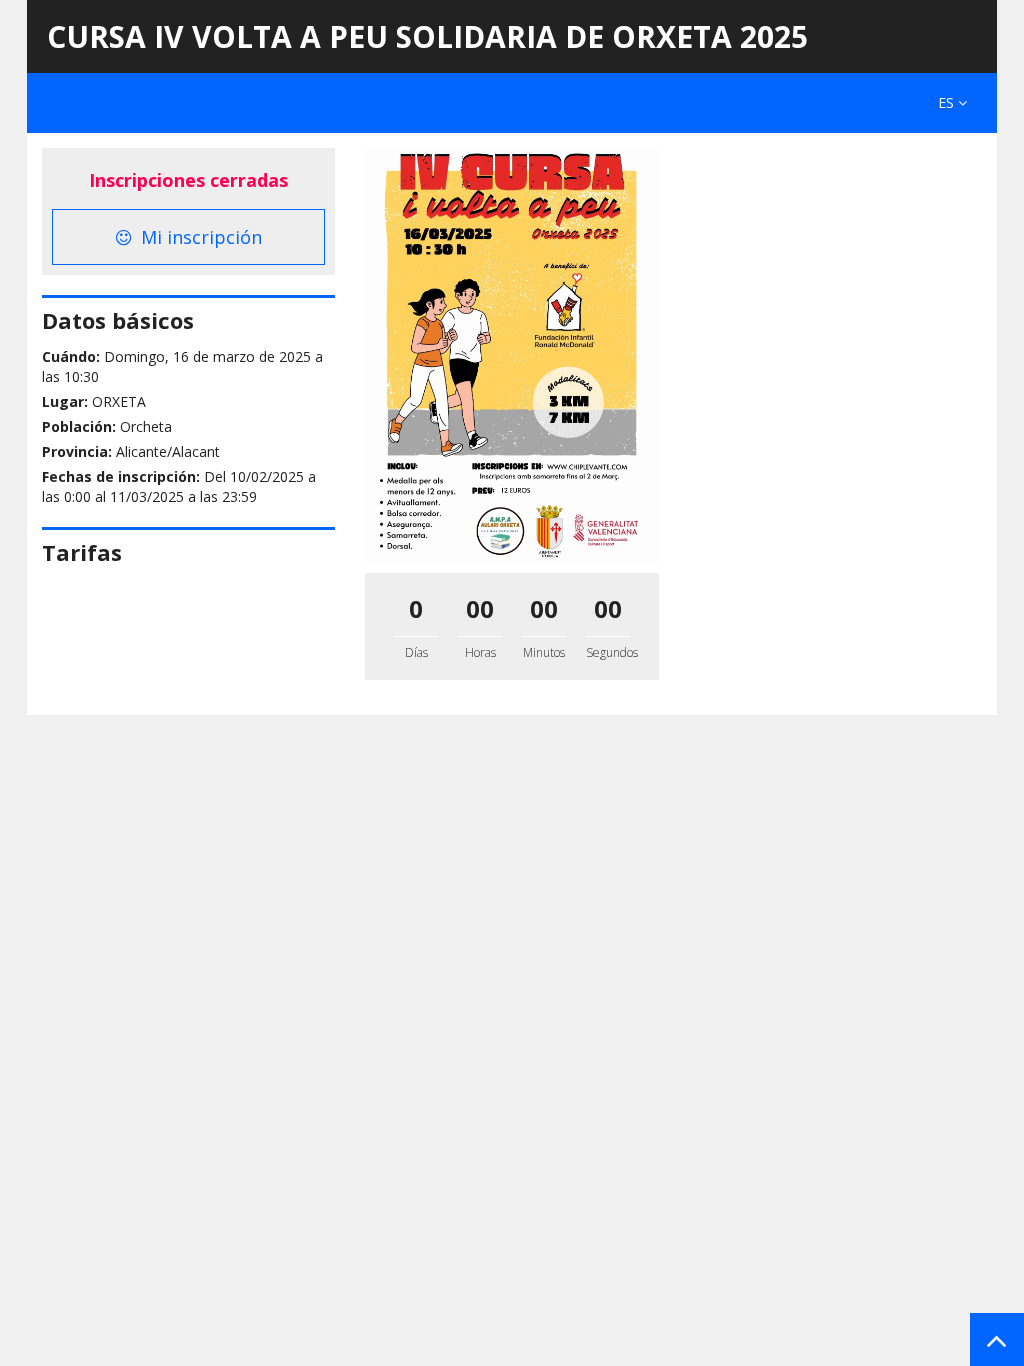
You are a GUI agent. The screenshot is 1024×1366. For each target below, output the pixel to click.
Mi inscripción (199, 237)
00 (480, 608)
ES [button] (948, 102)
